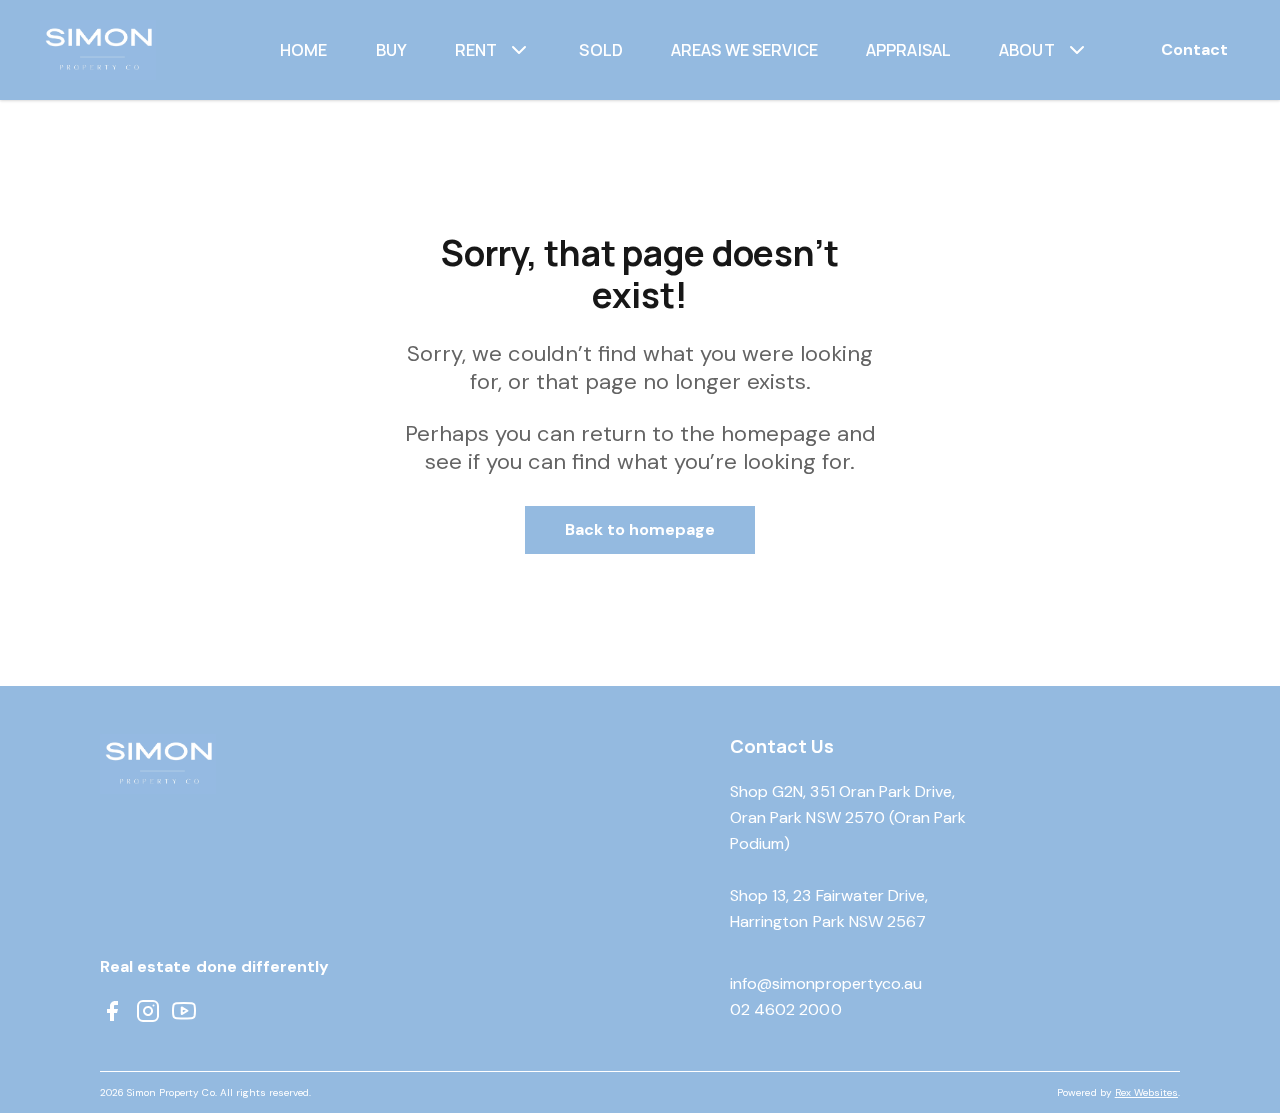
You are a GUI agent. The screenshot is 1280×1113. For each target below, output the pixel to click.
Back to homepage (640, 529)
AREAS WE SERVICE (744, 50)
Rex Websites (1146, 1092)
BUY (391, 50)
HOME (304, 50)
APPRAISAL (908, 50)
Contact (1194, 49)
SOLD (601, 50)
